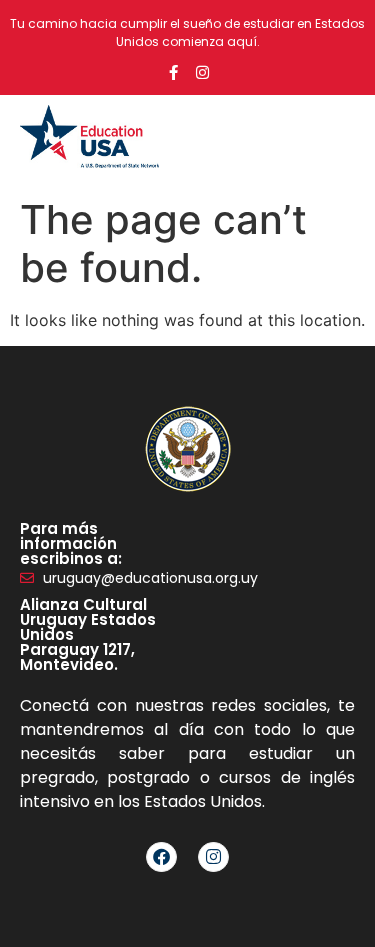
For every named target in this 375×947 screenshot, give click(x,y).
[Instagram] (202, 72)
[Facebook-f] (173, 72)
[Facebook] (161, 857)
